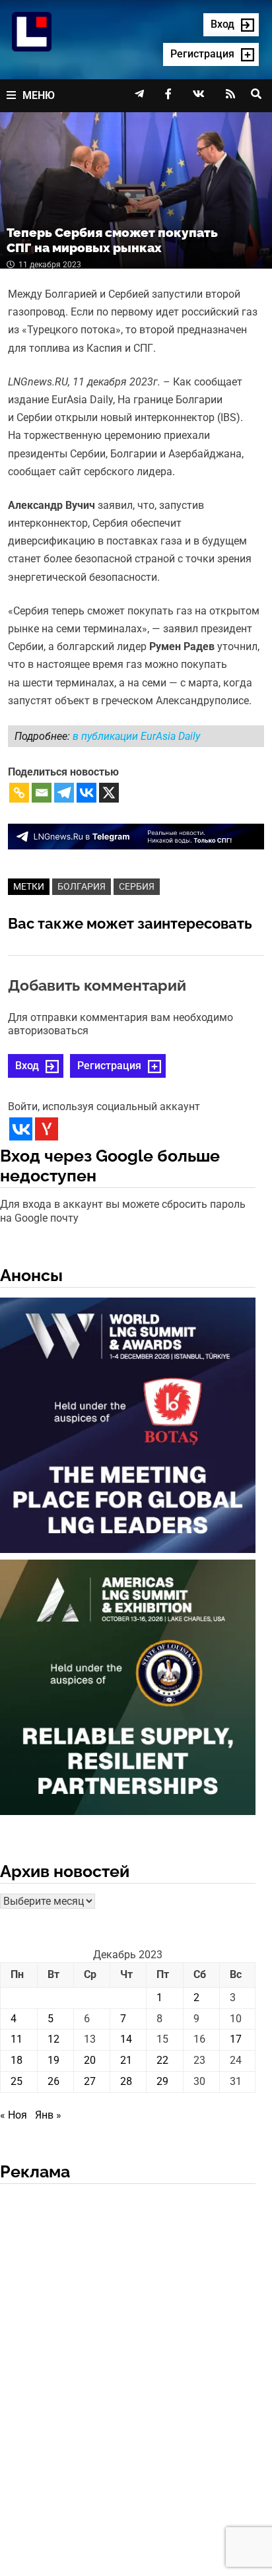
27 (90, 2081)
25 (17, 2081)
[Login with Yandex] (47, 1129)
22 (162, 2060)
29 (162, 2081)
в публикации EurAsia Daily (136, 736)
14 (126, 2039)
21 (126, 2060)
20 (90, 2060)
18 (17, 2060)
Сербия (137, 886)
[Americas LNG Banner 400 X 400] (128, 1690)
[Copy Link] (19, 793)
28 (126, 2081)
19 (53, 2060)
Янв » (48, 2115)
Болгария (82, 886)
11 (17, 2039)
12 (53, 2039)
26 (53, 2081)
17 (236, 2039)
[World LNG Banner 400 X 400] (128, 1427)
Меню (39, 95)
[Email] (42, 793)
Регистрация (109, 1066)
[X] (109, 793)
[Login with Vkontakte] (21, 1129)
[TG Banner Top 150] (136, 836)
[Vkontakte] (86, 793)
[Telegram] (64, 793)
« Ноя (14, 2115)
